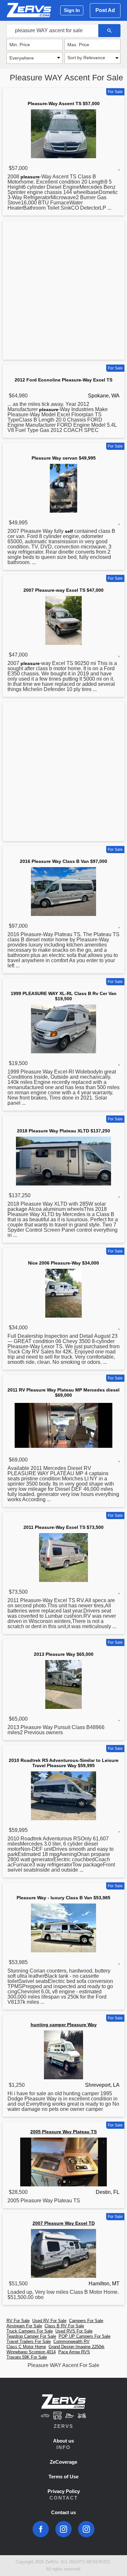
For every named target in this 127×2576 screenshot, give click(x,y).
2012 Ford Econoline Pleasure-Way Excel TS (63, 380)
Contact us (63, 2512)
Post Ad (105, 10)
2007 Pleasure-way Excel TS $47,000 (63, 590)
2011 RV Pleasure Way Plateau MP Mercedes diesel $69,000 (63, 1392)
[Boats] (70, 2416)
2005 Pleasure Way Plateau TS (63, 2132)
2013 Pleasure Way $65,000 (64, 1654)
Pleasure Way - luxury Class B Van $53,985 (63, 1898)
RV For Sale (18, 2321)
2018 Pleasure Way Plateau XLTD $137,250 (63, 1131)
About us (63, 2441)
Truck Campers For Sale (30, 2331)
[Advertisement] (63, 291)
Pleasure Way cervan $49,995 (64, 458)
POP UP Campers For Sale (85, 2336)
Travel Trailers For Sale (29, 2341)
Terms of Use (63, 2477)
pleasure (30, 177)
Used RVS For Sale (74, 2331)
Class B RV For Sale (64, 2326)
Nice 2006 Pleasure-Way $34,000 (63, 1263)
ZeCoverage (63, 2462)
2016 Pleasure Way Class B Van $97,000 (63, 861)
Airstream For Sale (24, 2326)
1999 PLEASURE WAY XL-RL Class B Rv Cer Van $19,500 (64, 996)
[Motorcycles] (82, 2416)
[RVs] (57, 2416)
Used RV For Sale (49, 2321)
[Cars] (45, 2416)
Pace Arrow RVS (74, 2352)
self (69, 531)
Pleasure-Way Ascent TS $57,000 (64, 104)
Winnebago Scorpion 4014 (31, 2352)
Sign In (72, 10)
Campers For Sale (86, 2321)
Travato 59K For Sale (27, 2357)
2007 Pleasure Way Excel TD (64, 2223)
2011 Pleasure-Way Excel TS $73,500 (63, 1527)
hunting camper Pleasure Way (64, 2025)
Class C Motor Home (26, 2347)
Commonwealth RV (71, 2341)
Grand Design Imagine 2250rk (77, 2347)
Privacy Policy (64, 2491)
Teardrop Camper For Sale (31, 2336)
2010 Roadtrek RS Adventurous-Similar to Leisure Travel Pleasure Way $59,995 (64, 1763)
